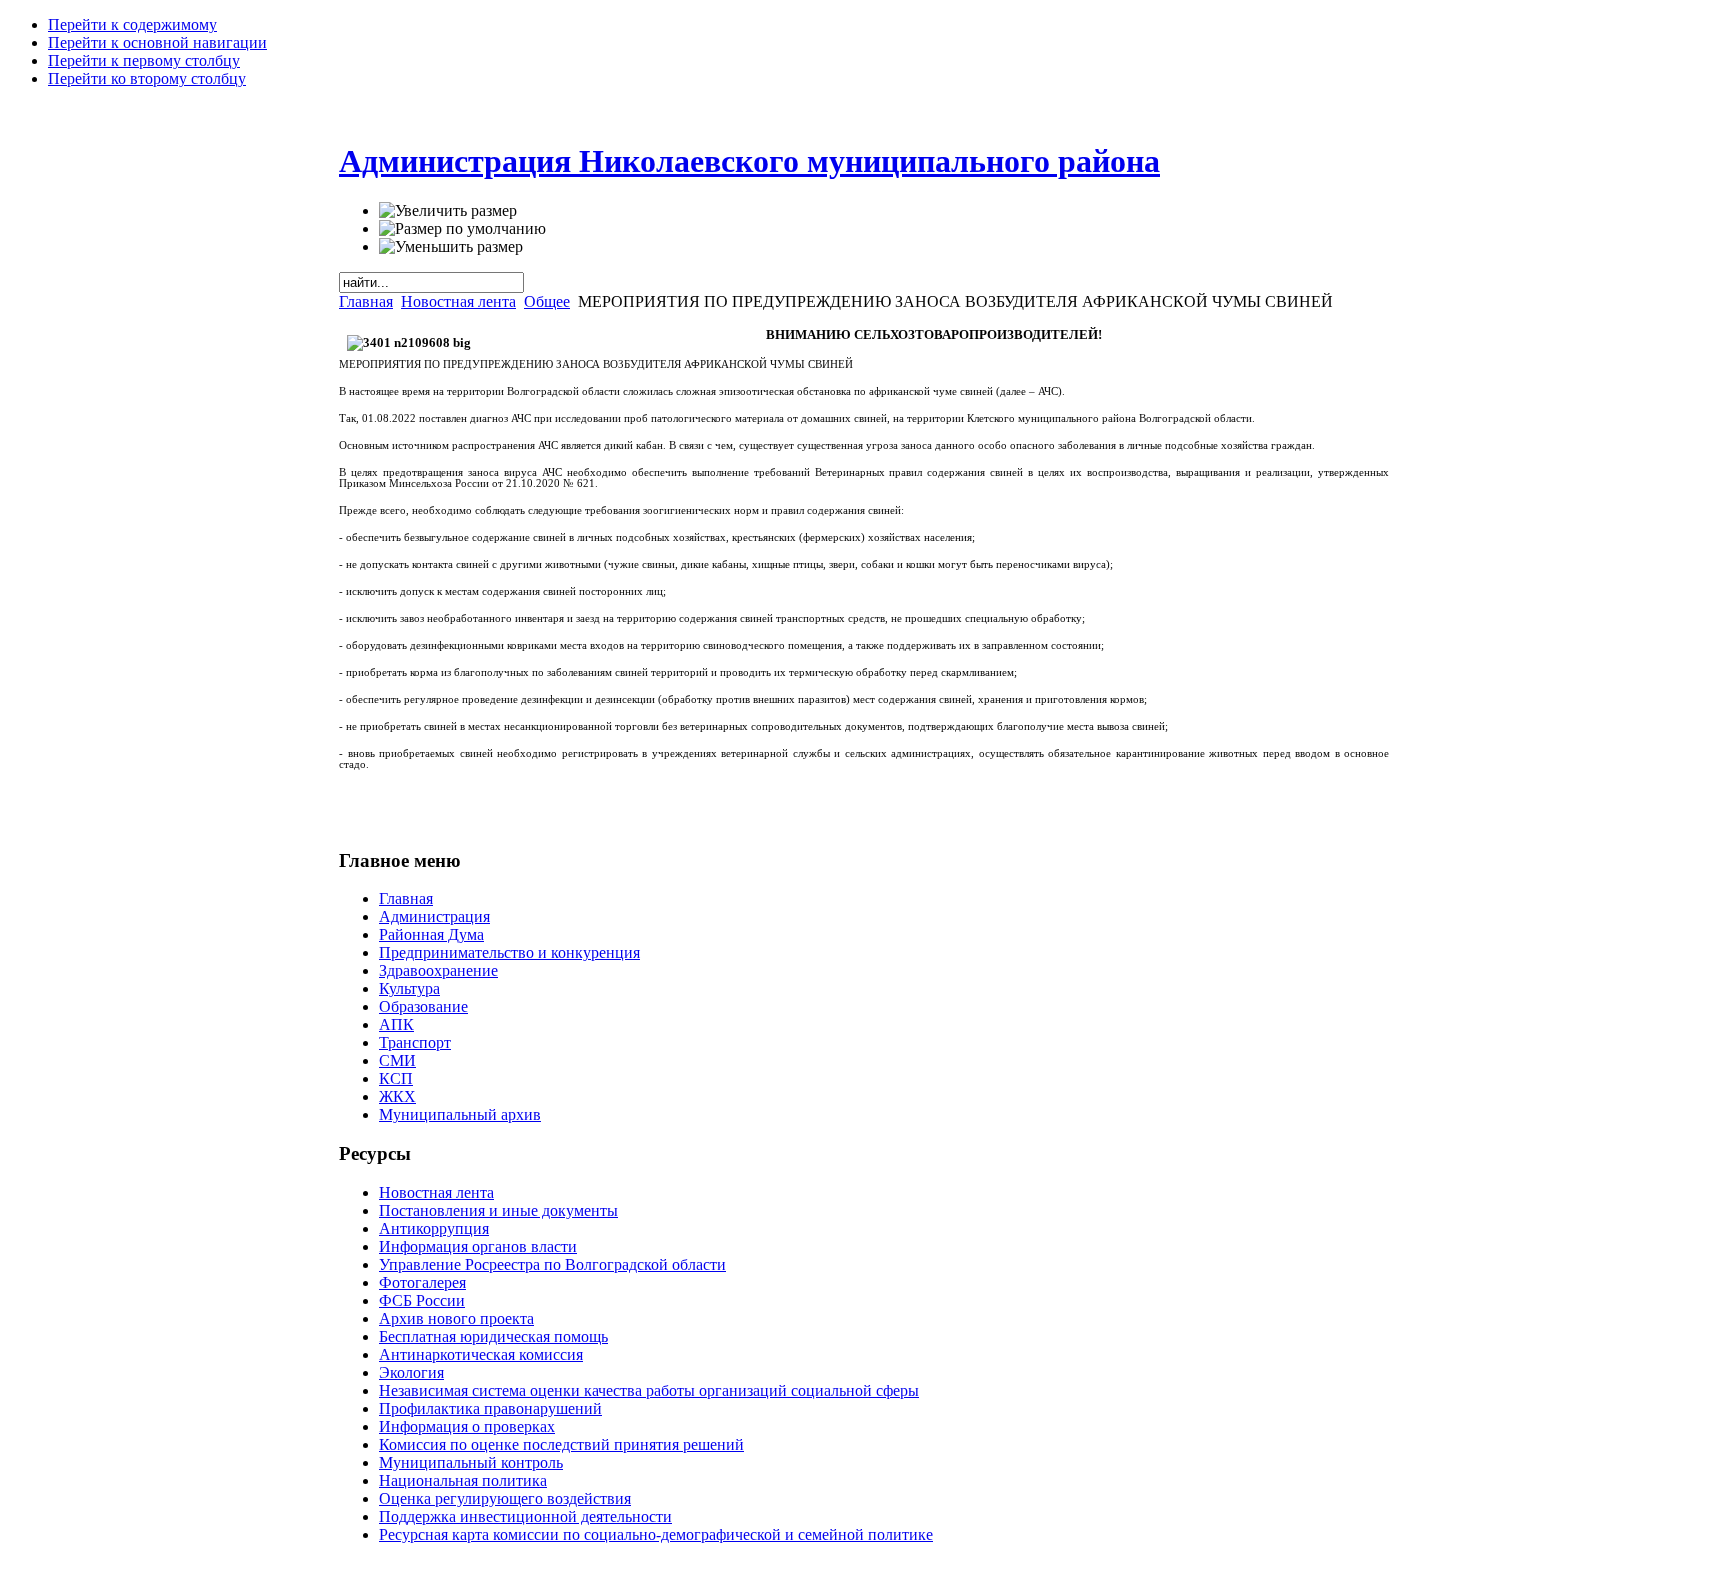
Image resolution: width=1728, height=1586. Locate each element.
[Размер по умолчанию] (462, 229)
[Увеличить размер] (448, 211)
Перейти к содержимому (132, 24)
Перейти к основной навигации (157, 42)
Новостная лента (458, 301)
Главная (366, 301)
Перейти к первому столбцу (144, 60)
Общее (547, 301)
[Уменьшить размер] (451, 247)
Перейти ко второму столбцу (147, 78)
